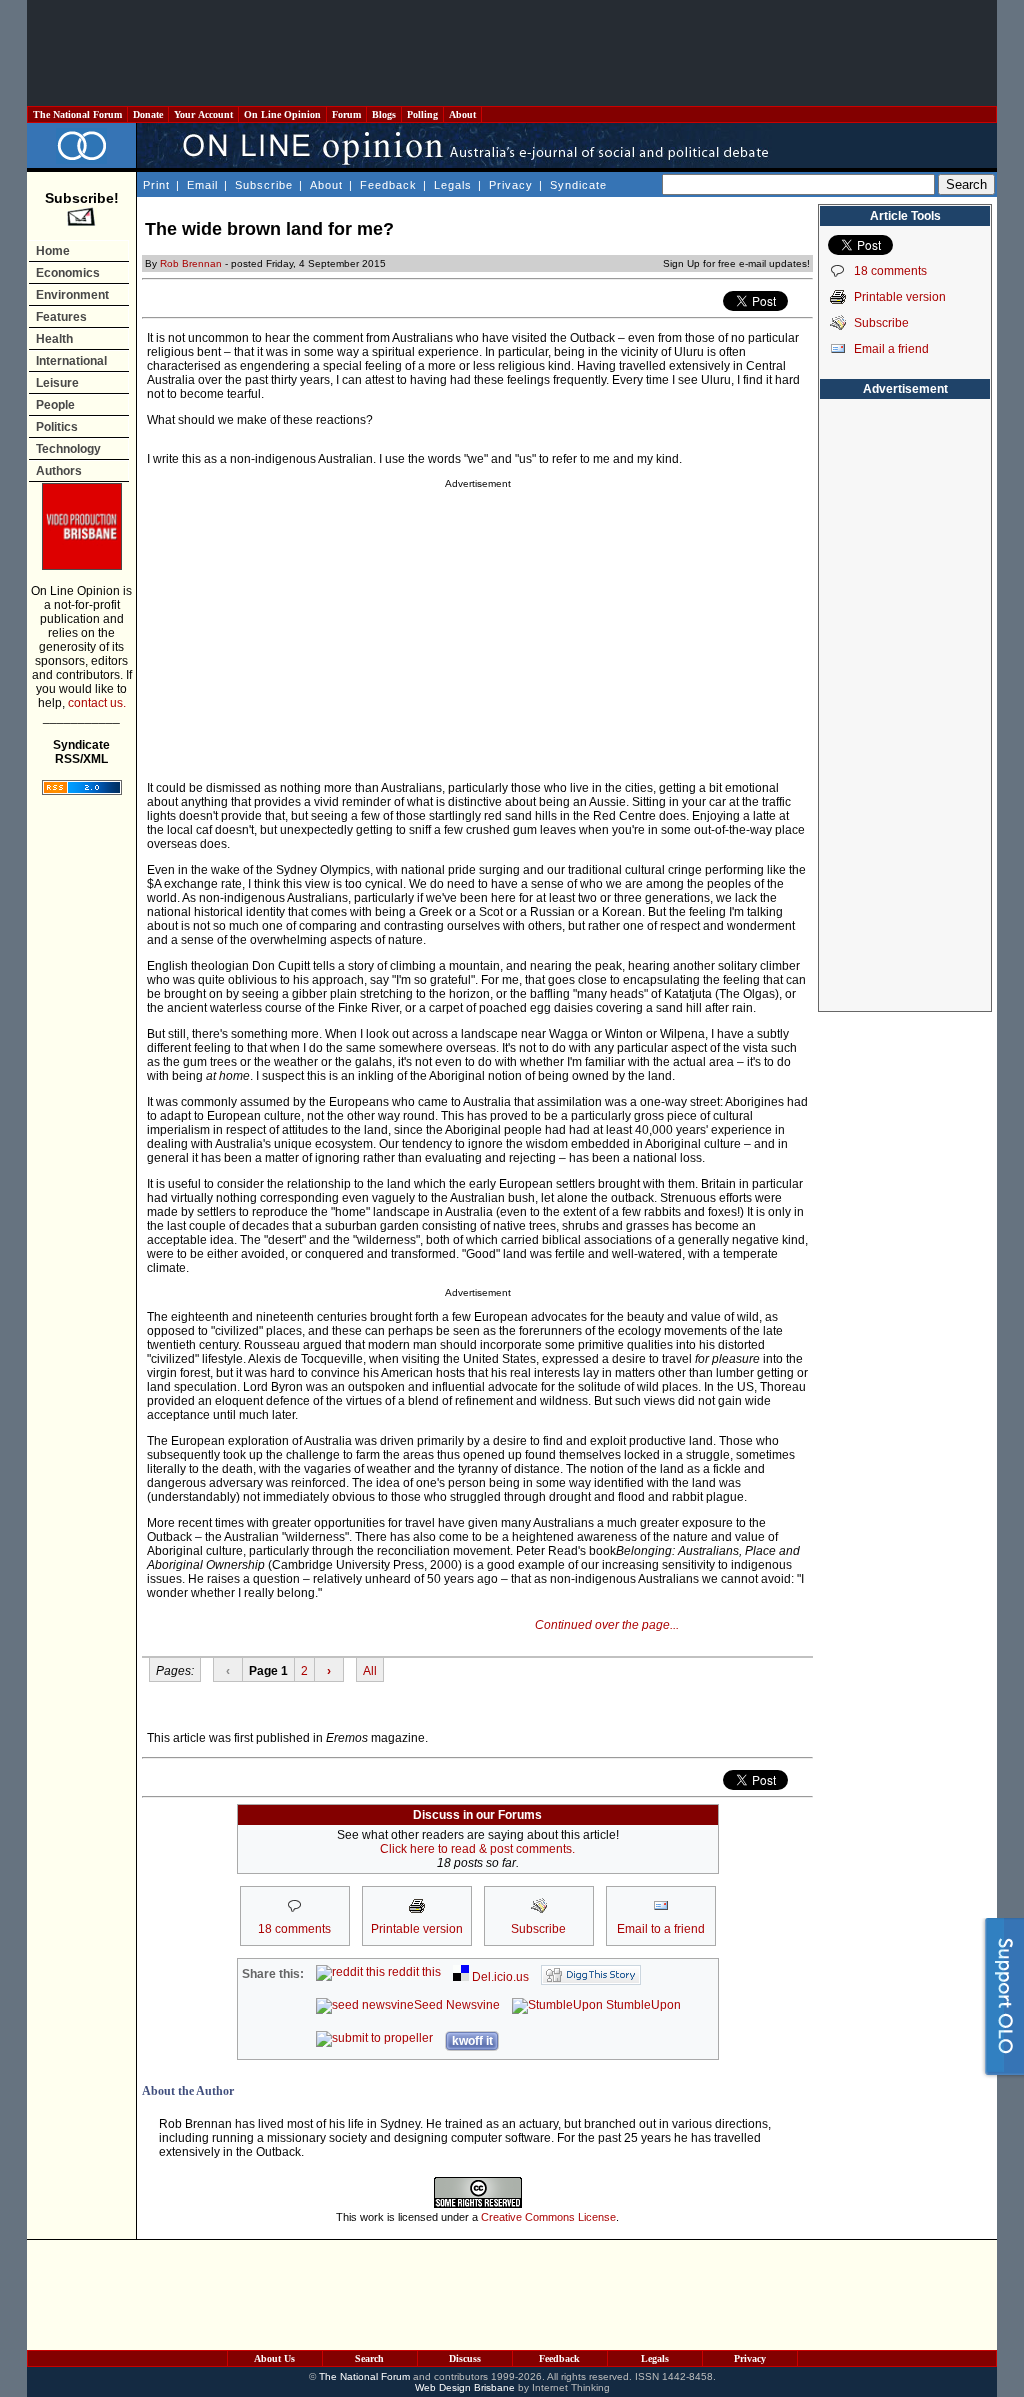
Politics (57, 427)
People (55, 405)
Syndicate (578, 185)
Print (156, 185)
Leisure (57, 383)
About (462, 114)
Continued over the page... (607, 1625)
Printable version (900, 297)
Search (369, 2358)
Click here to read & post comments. (477, 1849)
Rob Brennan (191, 263)
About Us (274, 2358)
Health (54, 339)
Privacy (511, 185)
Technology (68, 449)
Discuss (465, 2358)
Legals (453, 185)
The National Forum (77, 114)
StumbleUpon (642, 2005)
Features (61, 317)
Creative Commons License (548, 2217)
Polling (422, 114)
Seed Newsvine (457, 2005)
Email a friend (891, 349)
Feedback (388, 185)
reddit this (413, 1972)
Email (202, 185)
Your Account (203, 114)
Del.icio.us (499, 1977)
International (71, 361)
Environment (72, 295)
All (370, 1671)
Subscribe (264, 185)
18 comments (890, 271)
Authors (59, 471)
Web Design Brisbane (465, 2387)
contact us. (97, 703)
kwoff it (472, 2041)
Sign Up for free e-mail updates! (736, 263)
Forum (346, 114)
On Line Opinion (282, 114)
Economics (68, 273)
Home (53, 251)
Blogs (384, 114)
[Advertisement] (512, 53)
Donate (148, 114)
